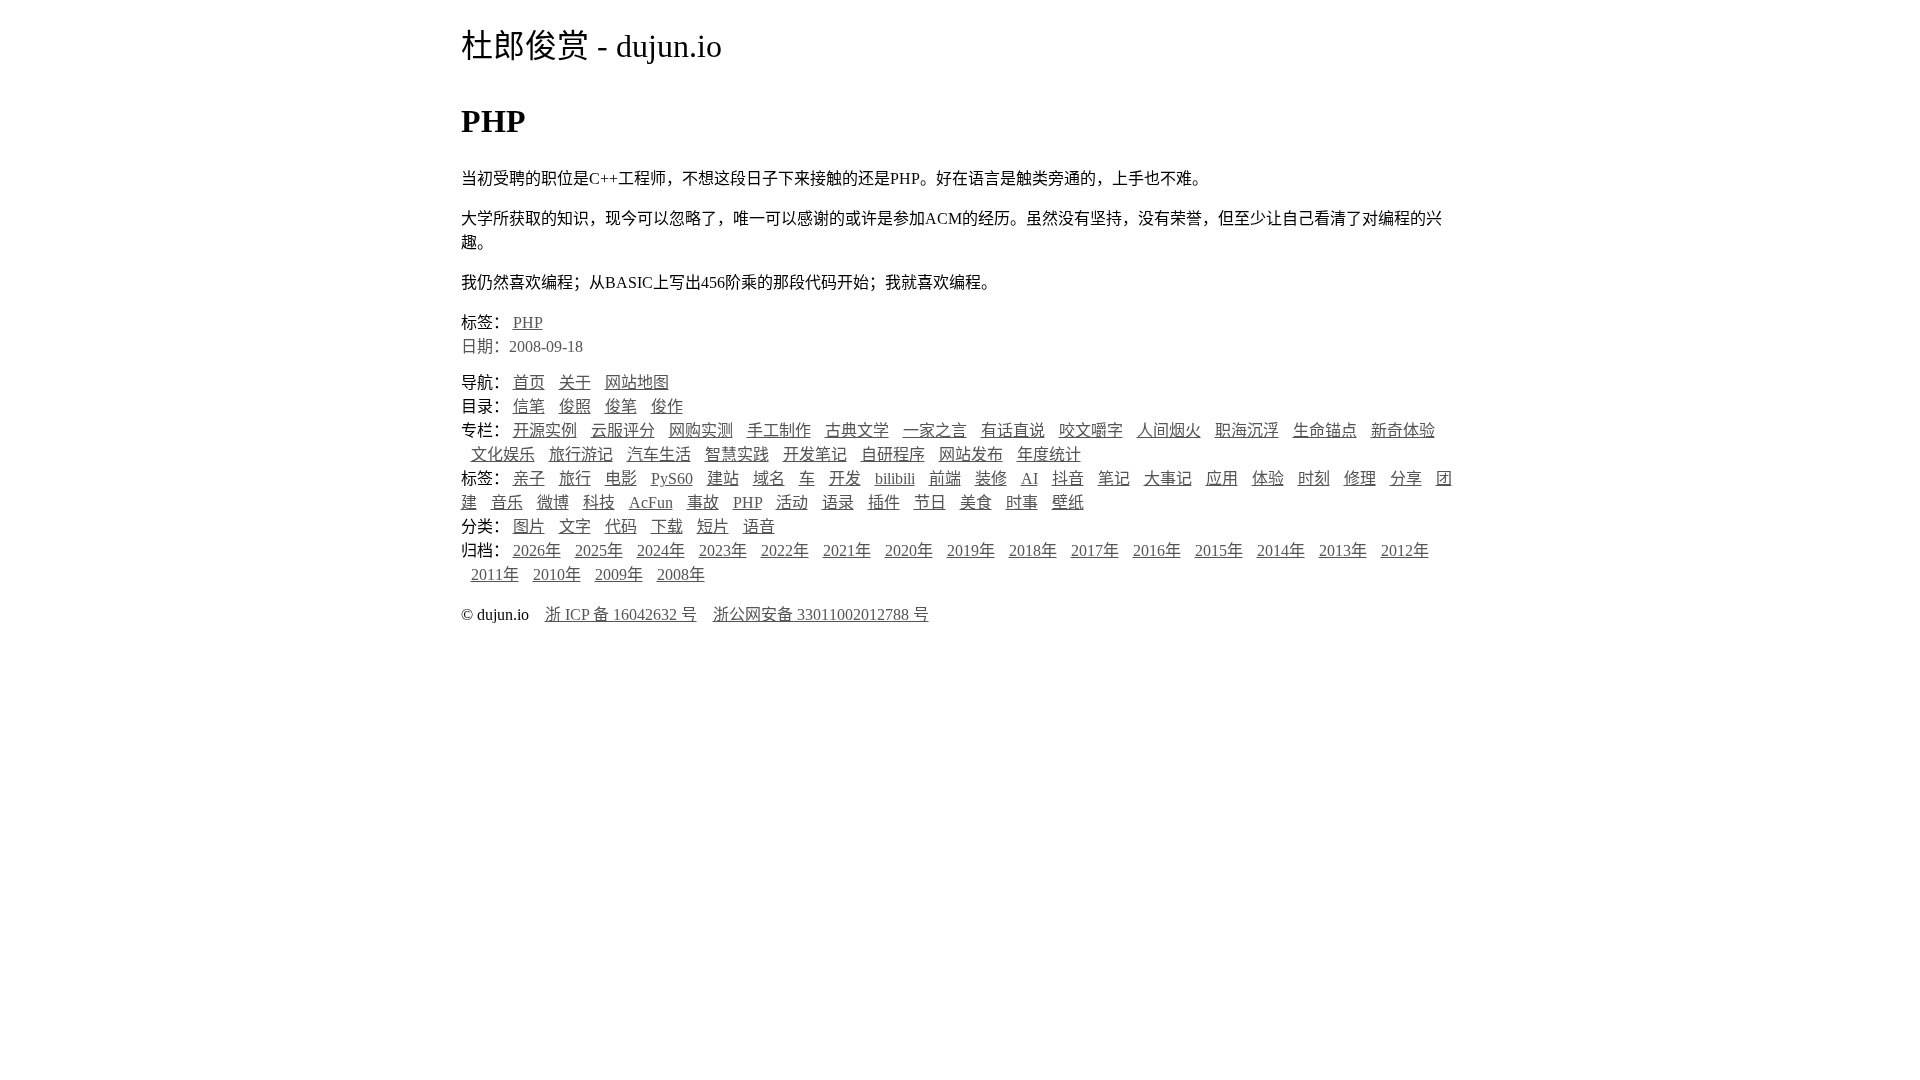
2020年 (909, 550)
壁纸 (1068, 502)
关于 (575, 382)
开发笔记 (815, 454)
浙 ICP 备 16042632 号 (621, 614)
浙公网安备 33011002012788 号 (821, 614)
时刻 (1314, 478)
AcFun (651, 502)
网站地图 (637, 382)
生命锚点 (1325, 430)
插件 (884, 502)
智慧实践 (737, 454)
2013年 (1343, 550)
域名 (769, 478)
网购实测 (701, 430)
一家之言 (935, 430)
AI (1029, 478)
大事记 (1168, 478)
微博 (553, 502)
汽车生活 (659, 454)
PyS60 (672, 478)
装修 (991, 478)
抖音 (1068, 478)
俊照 (575, 406)
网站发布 (971, 454)
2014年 (1281, 550)
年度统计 (1049, 454)
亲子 (529, 478)
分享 (1406, 478)
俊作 (667, 406)
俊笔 (621, 406)
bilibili (895, 478)
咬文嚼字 (1091, 430)
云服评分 (623, 430)
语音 (759, 526)
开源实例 (545, 430)
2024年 (661, 550)
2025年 (599, 550)
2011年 (495, 574)
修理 (1360, 478)
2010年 (557, 574)
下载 (667, 526)
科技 (599, 502)
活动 (792, 502)
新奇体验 (1403, 430)
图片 (529, 526)
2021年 (847, 550)
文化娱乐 (503, 454)
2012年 (1405, 550)
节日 (930, 502)
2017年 (1095, 550)
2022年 (785, 550)
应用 (1222, 478)
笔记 (1114, 478)
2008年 (681, 574)
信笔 (529, 406)
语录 (838, 502)
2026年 (537, 550)
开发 (845, 478)
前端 (945, 478)
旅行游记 (581, 454)
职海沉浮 (1247, 430)
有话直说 (1013, 430)
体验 (1268, 478)
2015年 (1219, 550)
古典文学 (857, 430)
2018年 (1033, 550)
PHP (528, 322)
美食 (976, 502)
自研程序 (893, 454)
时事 (1022, 502)
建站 (723, 478)
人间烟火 (1169, 430)
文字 (575, 526)
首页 (529, 382)
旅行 (575, 478)
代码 (621, 526)
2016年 (1157, 550)
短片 (713, 526)
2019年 (971, 550)
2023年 (723, 550)
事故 (703, 502)
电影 (621, 478)
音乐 (507, 502)
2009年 (619, 574)
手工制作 (779, 430)
